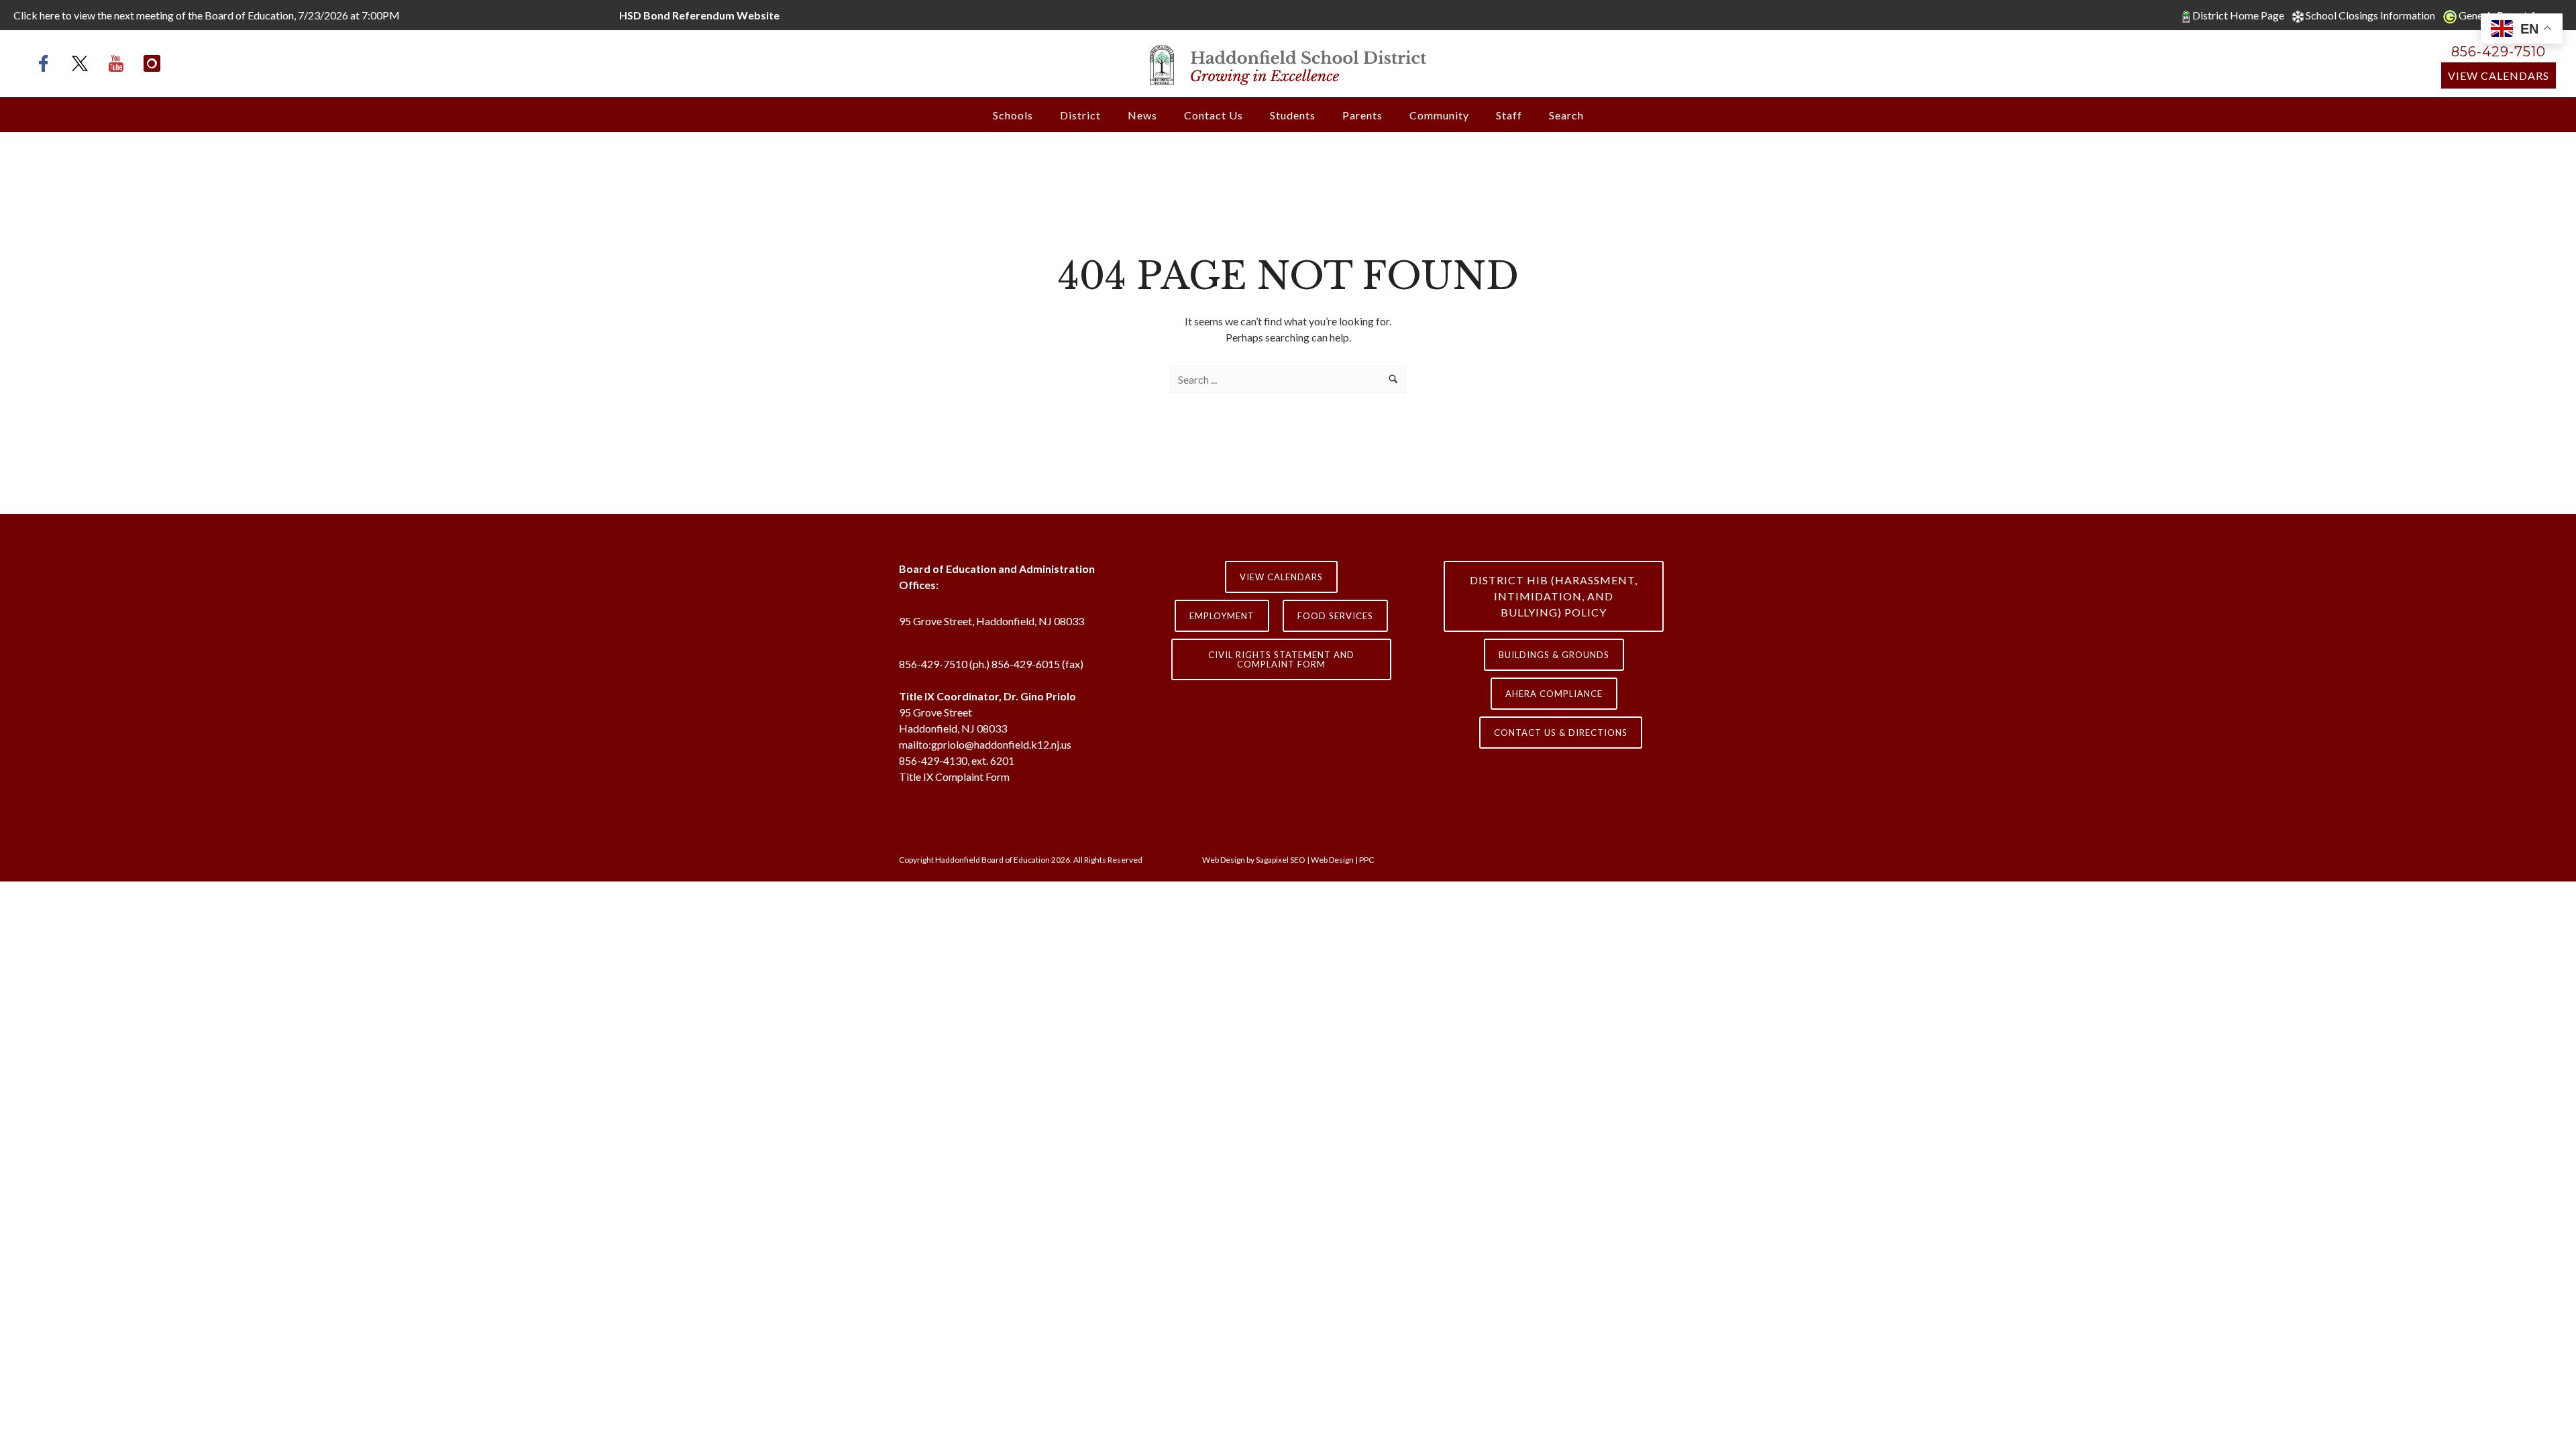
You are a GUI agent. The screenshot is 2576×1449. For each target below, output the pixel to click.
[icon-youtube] (119, 63)
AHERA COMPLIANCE (1554, 694)
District (1080, 115)
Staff (1509, 115)
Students (1293, 115)
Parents (1362, 115)
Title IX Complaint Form (954, 776)
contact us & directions (1561, 733)
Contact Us (1214, 115)
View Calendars (2499, 75)
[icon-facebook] (47, 63)
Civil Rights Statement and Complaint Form (1281, 659)
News (1142, 115)
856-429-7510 (2499, 52)
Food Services (1335, 616)
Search (1566, 115)
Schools (1013, 115)
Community (1439, 115)
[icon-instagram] (152, 63)
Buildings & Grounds (1554, 655)
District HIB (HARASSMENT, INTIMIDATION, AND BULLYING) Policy (1554, 596)
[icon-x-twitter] (83, 63)
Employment (1222, 616)
